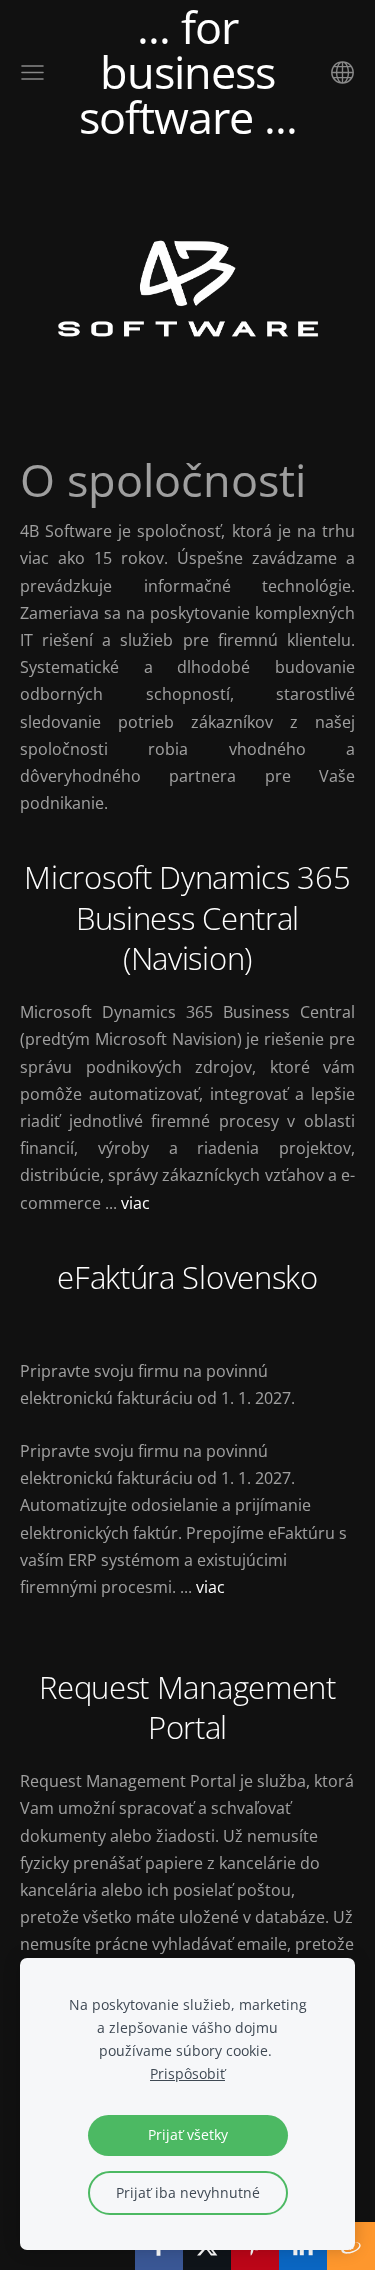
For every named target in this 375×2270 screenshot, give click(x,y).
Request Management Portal (187, 1707)
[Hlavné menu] (32, 72)
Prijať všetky (188, 2134)
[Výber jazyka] (342, 72)
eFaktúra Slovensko (187, 1277)
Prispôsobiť (187, 2073)
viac (135, 1203)
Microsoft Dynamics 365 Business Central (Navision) (187, 917)
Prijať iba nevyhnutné (188, 2192)
